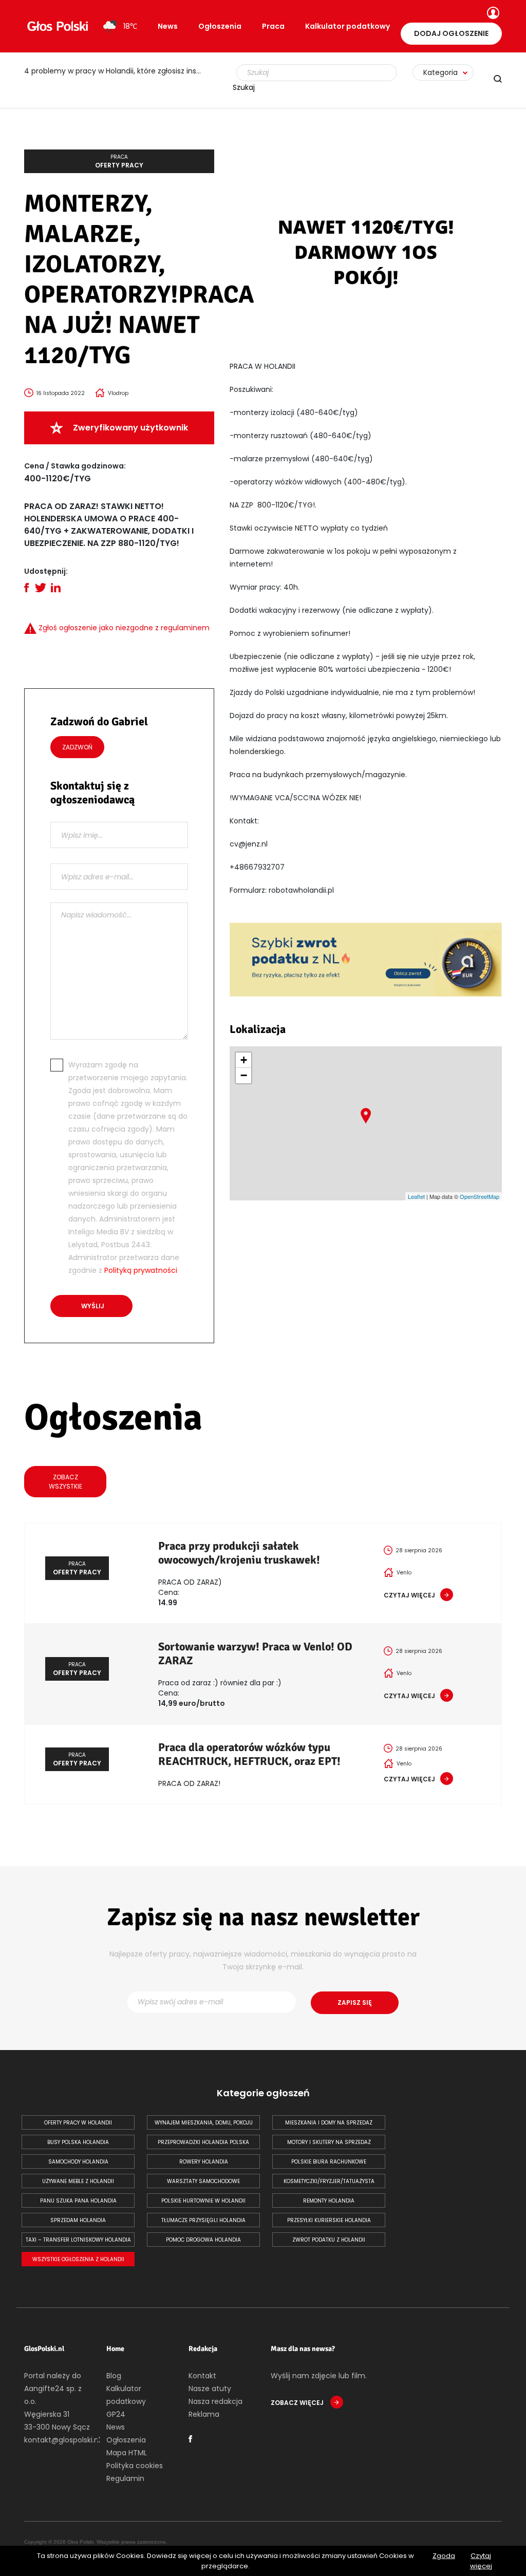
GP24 (116, 2414)
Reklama (204, 2414)
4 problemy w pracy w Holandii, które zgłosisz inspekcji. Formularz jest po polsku (119, 71)
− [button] (244, 1075)
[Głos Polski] (58, 26)
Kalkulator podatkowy (347, 26)
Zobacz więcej (298, 2403)
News (168, 26)
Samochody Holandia (78, 2162)
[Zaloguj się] (492, 14)
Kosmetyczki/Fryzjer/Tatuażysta (329, 2181)
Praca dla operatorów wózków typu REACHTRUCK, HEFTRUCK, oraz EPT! (249, 1754)
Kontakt (202, 2376)
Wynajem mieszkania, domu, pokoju (204, 2123)
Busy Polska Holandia (78, 2142)
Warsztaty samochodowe (203, 2181)
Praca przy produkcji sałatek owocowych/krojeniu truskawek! (239, 1553)
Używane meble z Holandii (78, 2181)
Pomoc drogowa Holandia (203, 2240)
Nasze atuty (210, 2389)
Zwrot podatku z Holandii (329, 2240)
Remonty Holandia (329, 2201)
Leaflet (416, 1196)
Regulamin (125, 2478)
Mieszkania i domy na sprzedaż (329, 2123)
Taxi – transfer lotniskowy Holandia (78, 2240)
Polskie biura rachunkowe (329, 2162)
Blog (114, 2376)
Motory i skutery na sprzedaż (329, 2142)
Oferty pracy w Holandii (78, 2123)
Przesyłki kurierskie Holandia (329, 2220)
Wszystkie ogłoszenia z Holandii (78, 2259)
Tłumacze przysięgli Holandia (203, 2220)
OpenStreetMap (480, 1196)
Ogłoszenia (220, 26)
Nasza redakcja (215, 2401)
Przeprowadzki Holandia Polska (203, 2142)
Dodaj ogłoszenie (451, 33)
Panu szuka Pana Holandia (78, 2201)
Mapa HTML (127, 2453)
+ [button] (244, 1060)
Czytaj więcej (481, 2561)
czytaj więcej (409, 1595)
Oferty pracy (119, 161)
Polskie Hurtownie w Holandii (203, 2201)
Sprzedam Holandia (78, 2220)
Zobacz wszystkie (65, 1482)
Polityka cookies (135, 2466)
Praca (273, 26)
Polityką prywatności (141, 1270)
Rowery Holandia (204, 2162)
